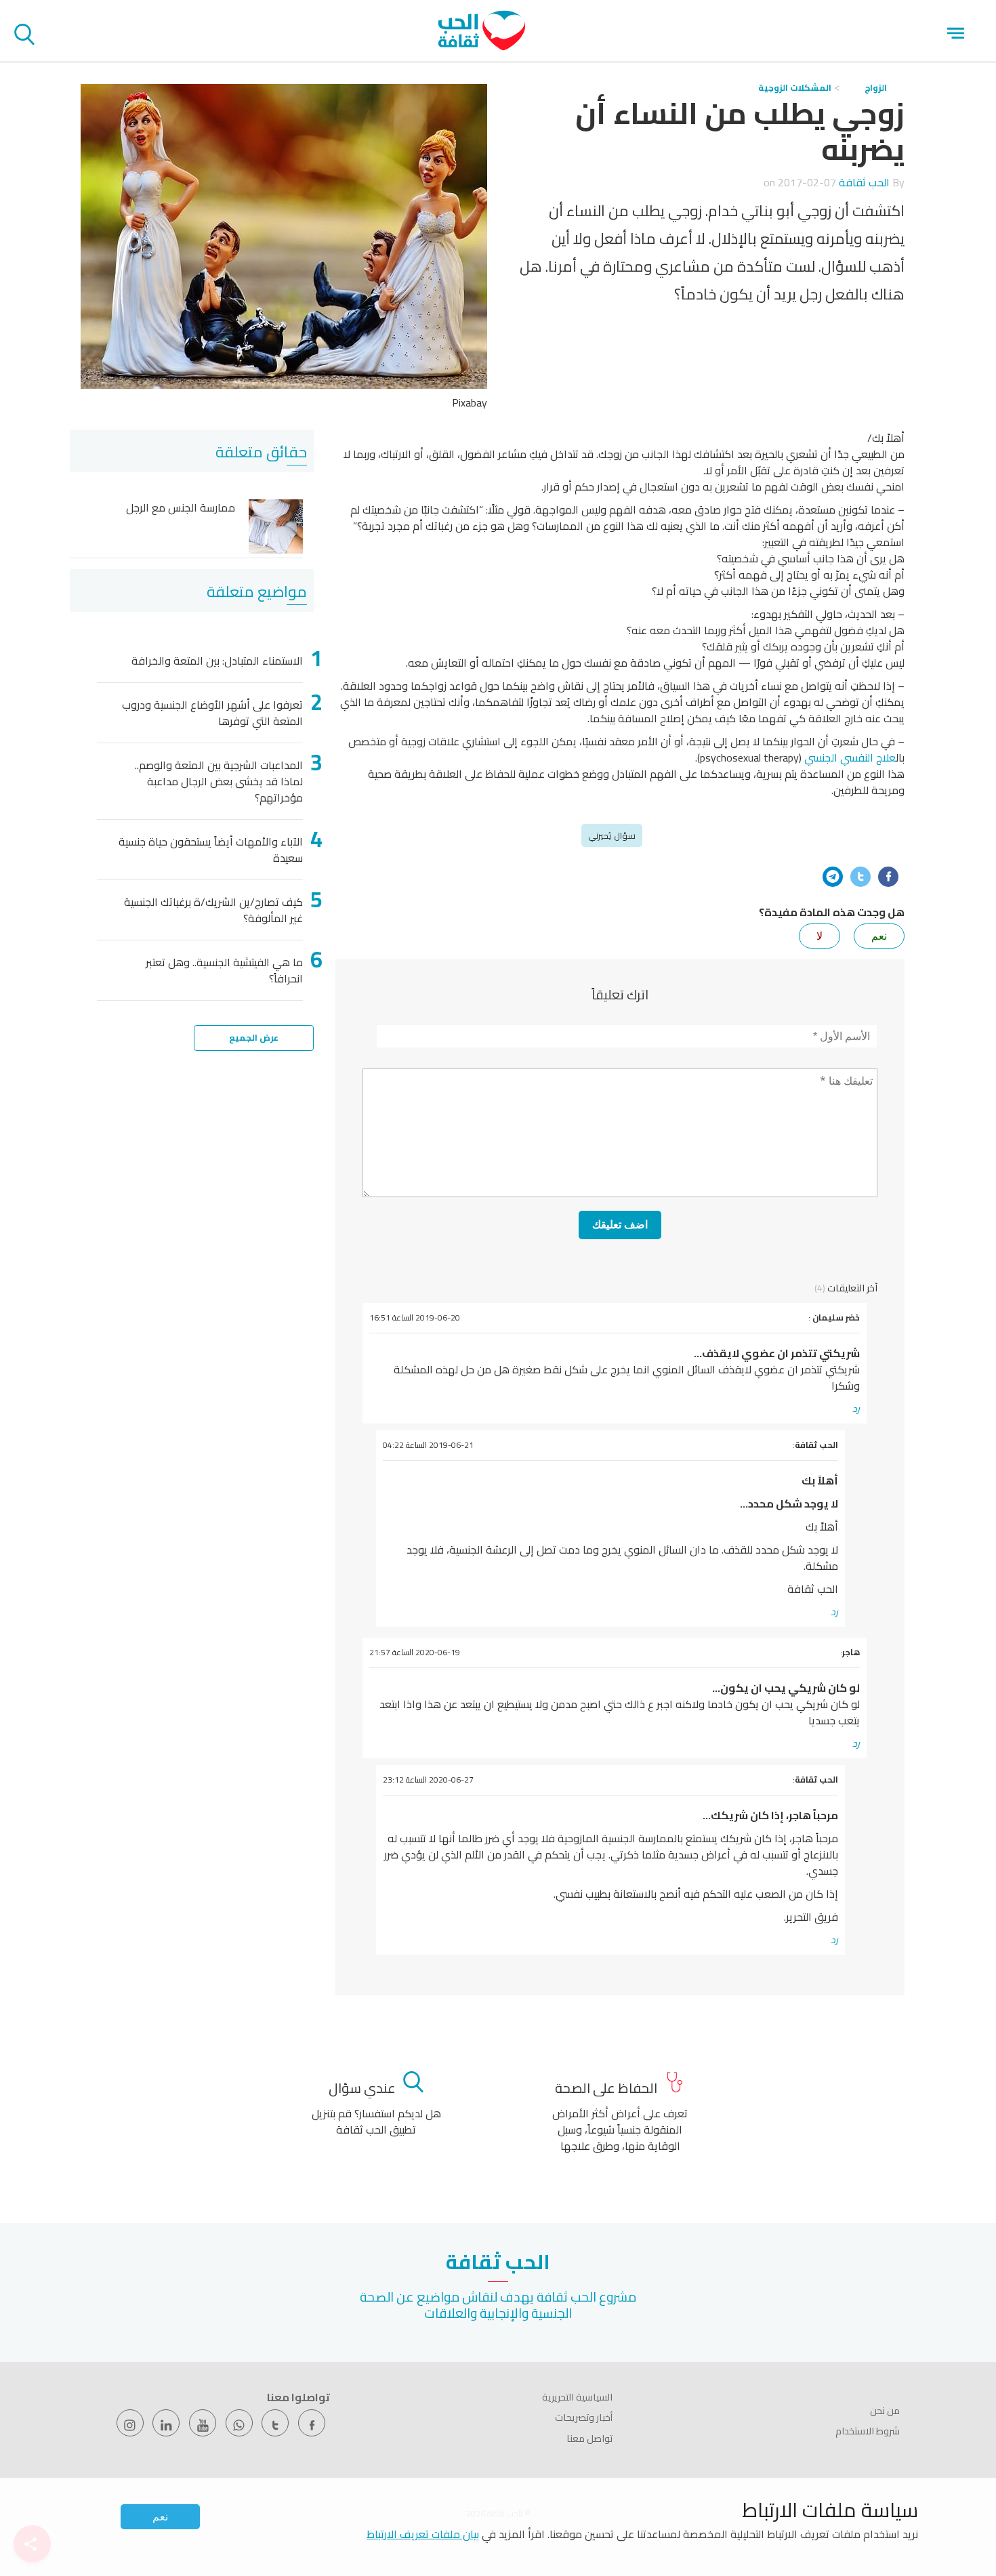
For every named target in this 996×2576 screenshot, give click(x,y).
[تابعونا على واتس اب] (239, 2423)
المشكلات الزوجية (795, 87)
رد (856, 1409)
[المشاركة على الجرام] (833, 877)
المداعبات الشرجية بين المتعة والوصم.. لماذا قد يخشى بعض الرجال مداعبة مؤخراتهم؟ (219, 781)
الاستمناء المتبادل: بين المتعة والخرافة (217, 661)
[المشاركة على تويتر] (860, 877)
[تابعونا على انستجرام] (130, 2423)
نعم (160, 2517)
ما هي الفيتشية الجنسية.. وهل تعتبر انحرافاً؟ (224, 970)
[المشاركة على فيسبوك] (888, 877)
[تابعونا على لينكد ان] (166, 2423)
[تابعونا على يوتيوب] (203, 2423)
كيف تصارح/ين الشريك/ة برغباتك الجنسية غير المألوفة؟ (213, 910)
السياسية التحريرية (577, 2397)
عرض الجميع (254, 1037)
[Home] (482, 47)
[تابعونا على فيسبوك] (312, 2423)
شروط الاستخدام (868, 2431)
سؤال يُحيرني (612, 835)
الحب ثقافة (864, 182)
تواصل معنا (589, 2438)
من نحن (885, 2411)
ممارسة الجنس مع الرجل (181, 508)
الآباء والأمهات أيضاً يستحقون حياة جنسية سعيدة (211, 850)
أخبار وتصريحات (584, 2417)
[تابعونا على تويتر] (275, 2423)
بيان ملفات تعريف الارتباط (423, 2534)
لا (819, 936)
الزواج (876, 87)
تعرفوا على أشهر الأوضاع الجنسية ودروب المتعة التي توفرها (212, 713)
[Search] (24, 37)
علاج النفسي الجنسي (850, 757)
